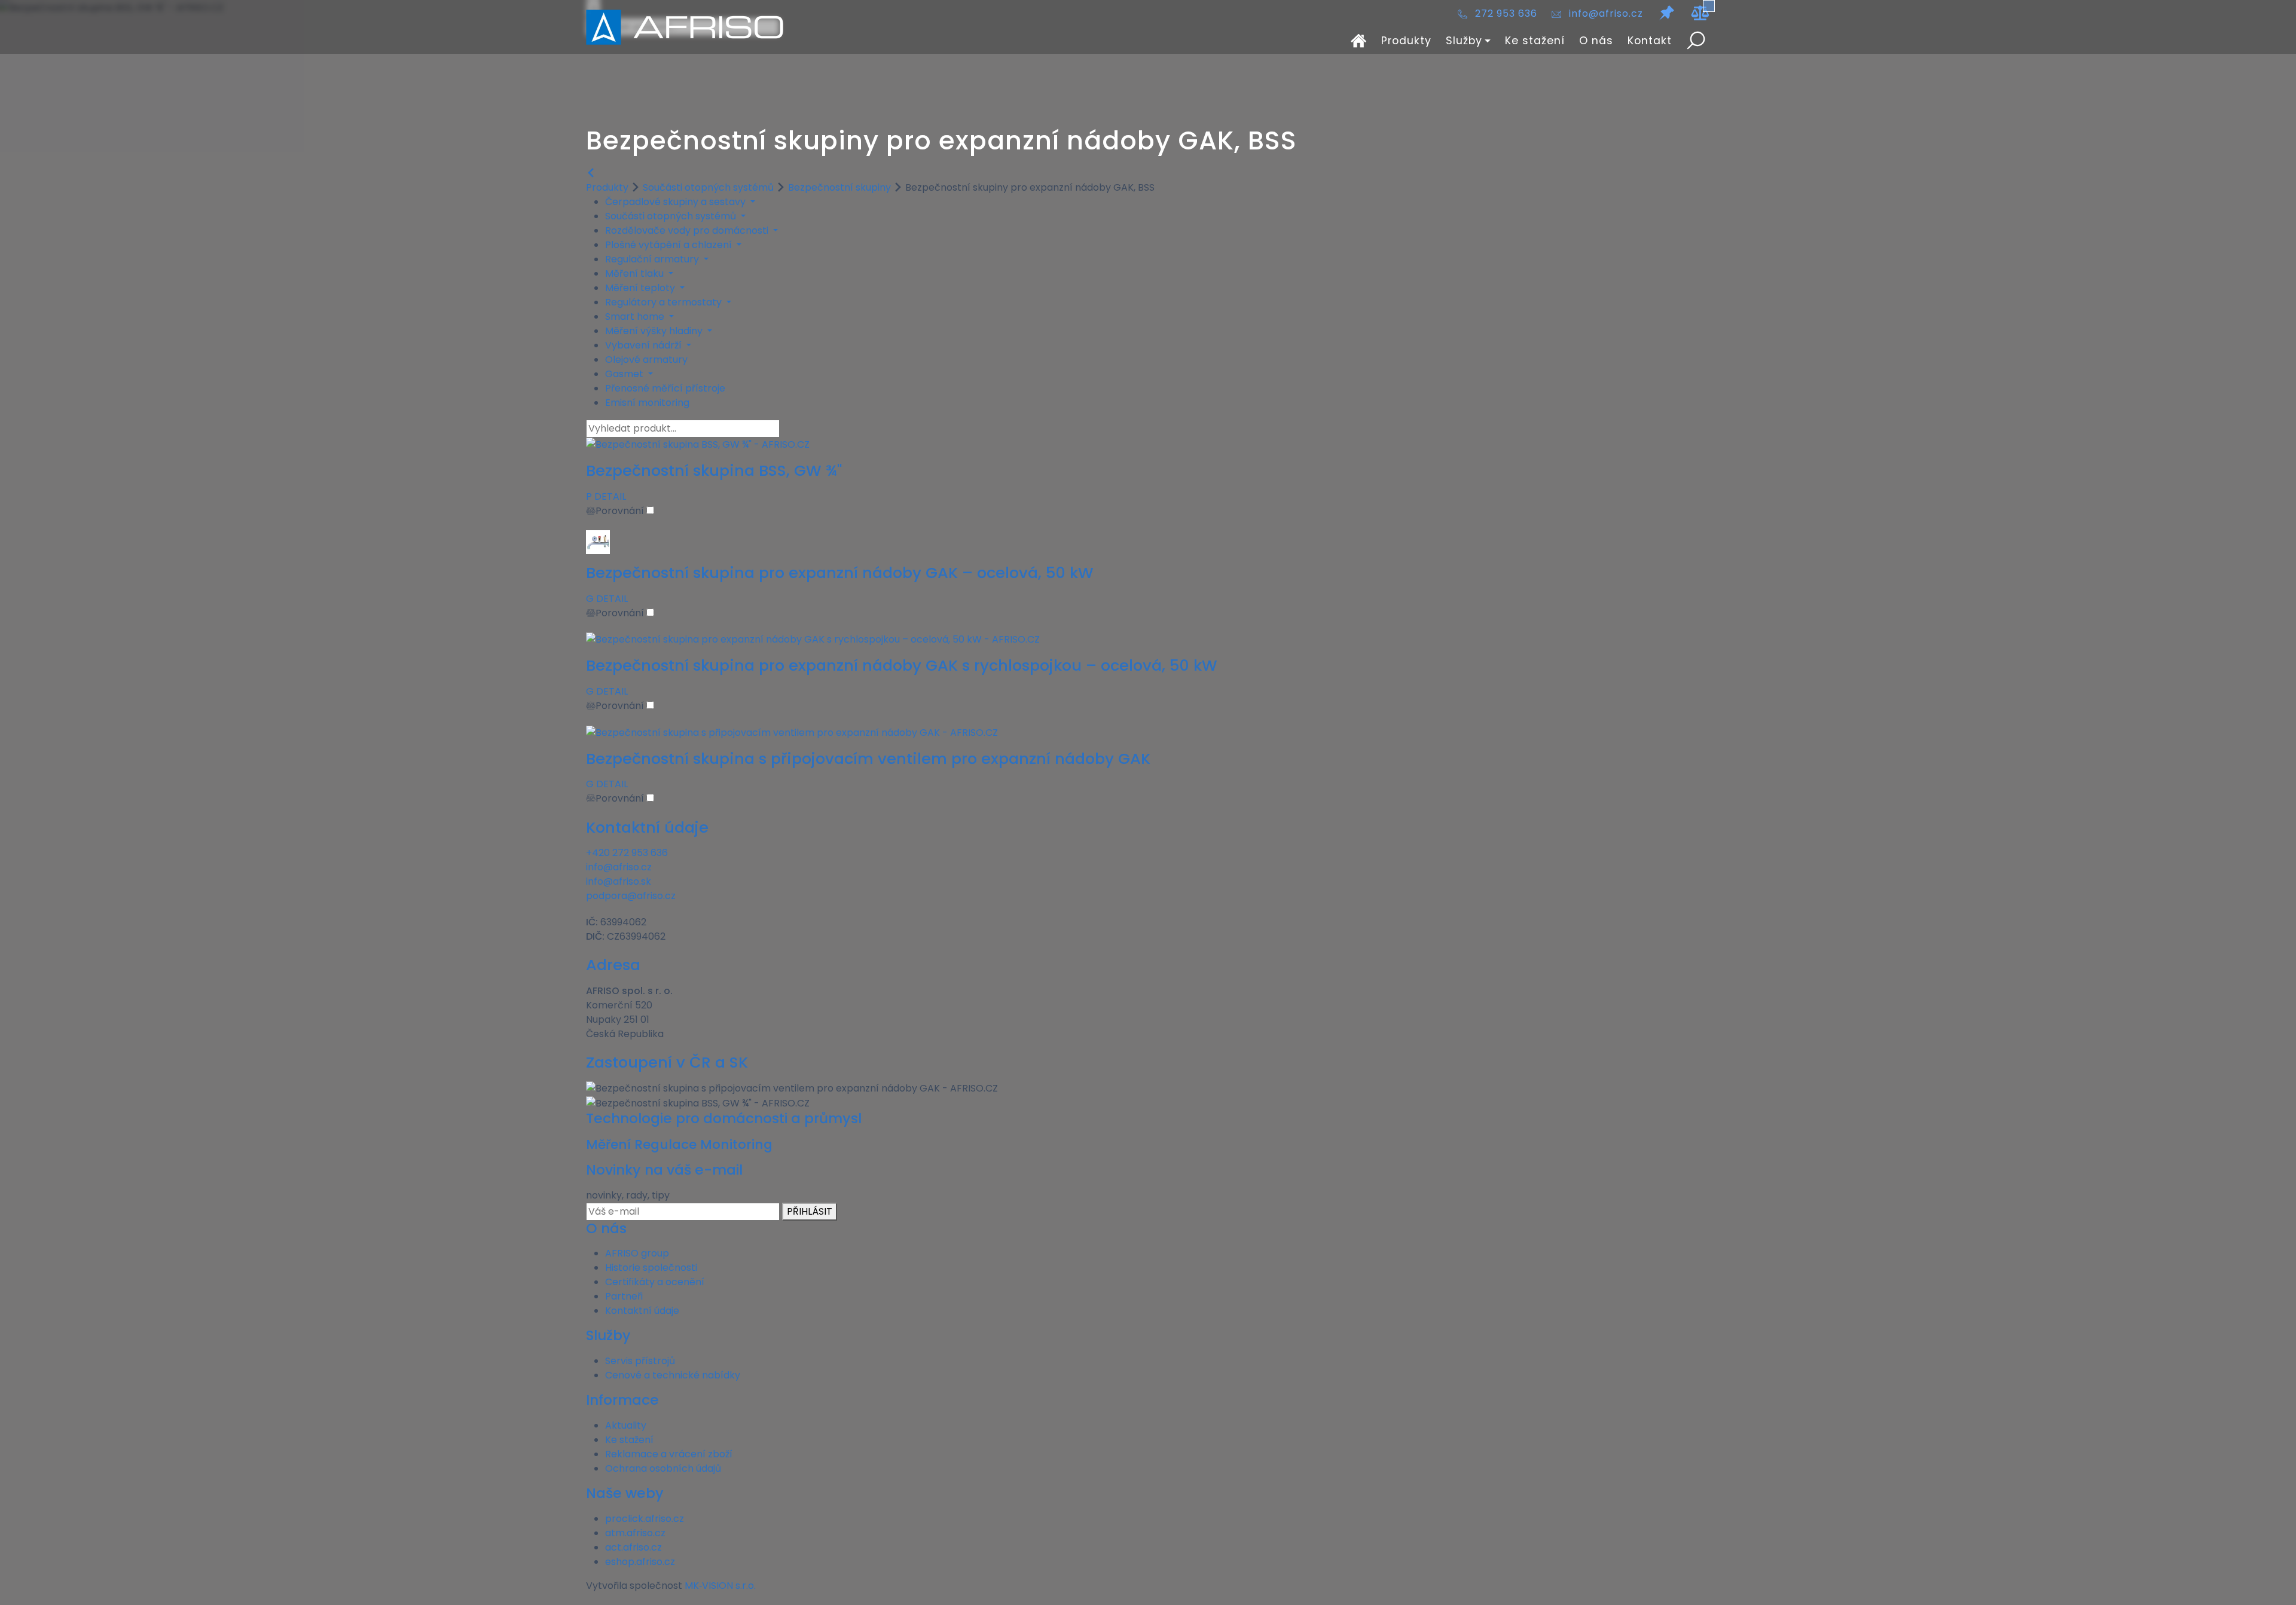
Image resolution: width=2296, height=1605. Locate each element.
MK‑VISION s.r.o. (720, 1586)
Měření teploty (641, 288)
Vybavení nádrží (645, 345)
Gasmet (625, 374)
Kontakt (1650, 41)
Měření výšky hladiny (655, 331)
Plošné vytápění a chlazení (670, 245)
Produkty (1406, 41)
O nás (1596, 41)
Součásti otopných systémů (708, 187)
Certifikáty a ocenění (655, 1282)
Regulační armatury (653, 259)
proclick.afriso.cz (645, 1519)
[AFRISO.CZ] (685, 27)
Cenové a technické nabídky (673, 1375)
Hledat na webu (1696, 41)
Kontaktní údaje (642, 1311)
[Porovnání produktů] (1700, 13)
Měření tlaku (636, 273)
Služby (1464, 41)
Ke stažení (1535, 41)
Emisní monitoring (647, 403)
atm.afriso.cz (635, 1533)
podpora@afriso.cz (631, 896)
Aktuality (626, 1425)
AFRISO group (637, 1253)
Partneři (624, 1296)
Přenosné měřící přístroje (665, 388)
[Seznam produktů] (1667, 13)
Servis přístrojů (640, 1361)
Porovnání (621, 511)
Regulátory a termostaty (665, 302)
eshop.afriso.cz (640, 1562)
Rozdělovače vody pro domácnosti (688, 230)
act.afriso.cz (633, 1547)
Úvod (1359, 41)
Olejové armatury (646, 360)
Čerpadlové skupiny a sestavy (677, 202)
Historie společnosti (651, 1268)
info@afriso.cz (1606, 13)
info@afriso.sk (619, 881)
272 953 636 (1506, 13)
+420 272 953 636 (627, 853)
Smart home (636, 317)
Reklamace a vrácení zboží (669, 1454)
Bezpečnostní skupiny (839, 187)
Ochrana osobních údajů (663, 1468)
